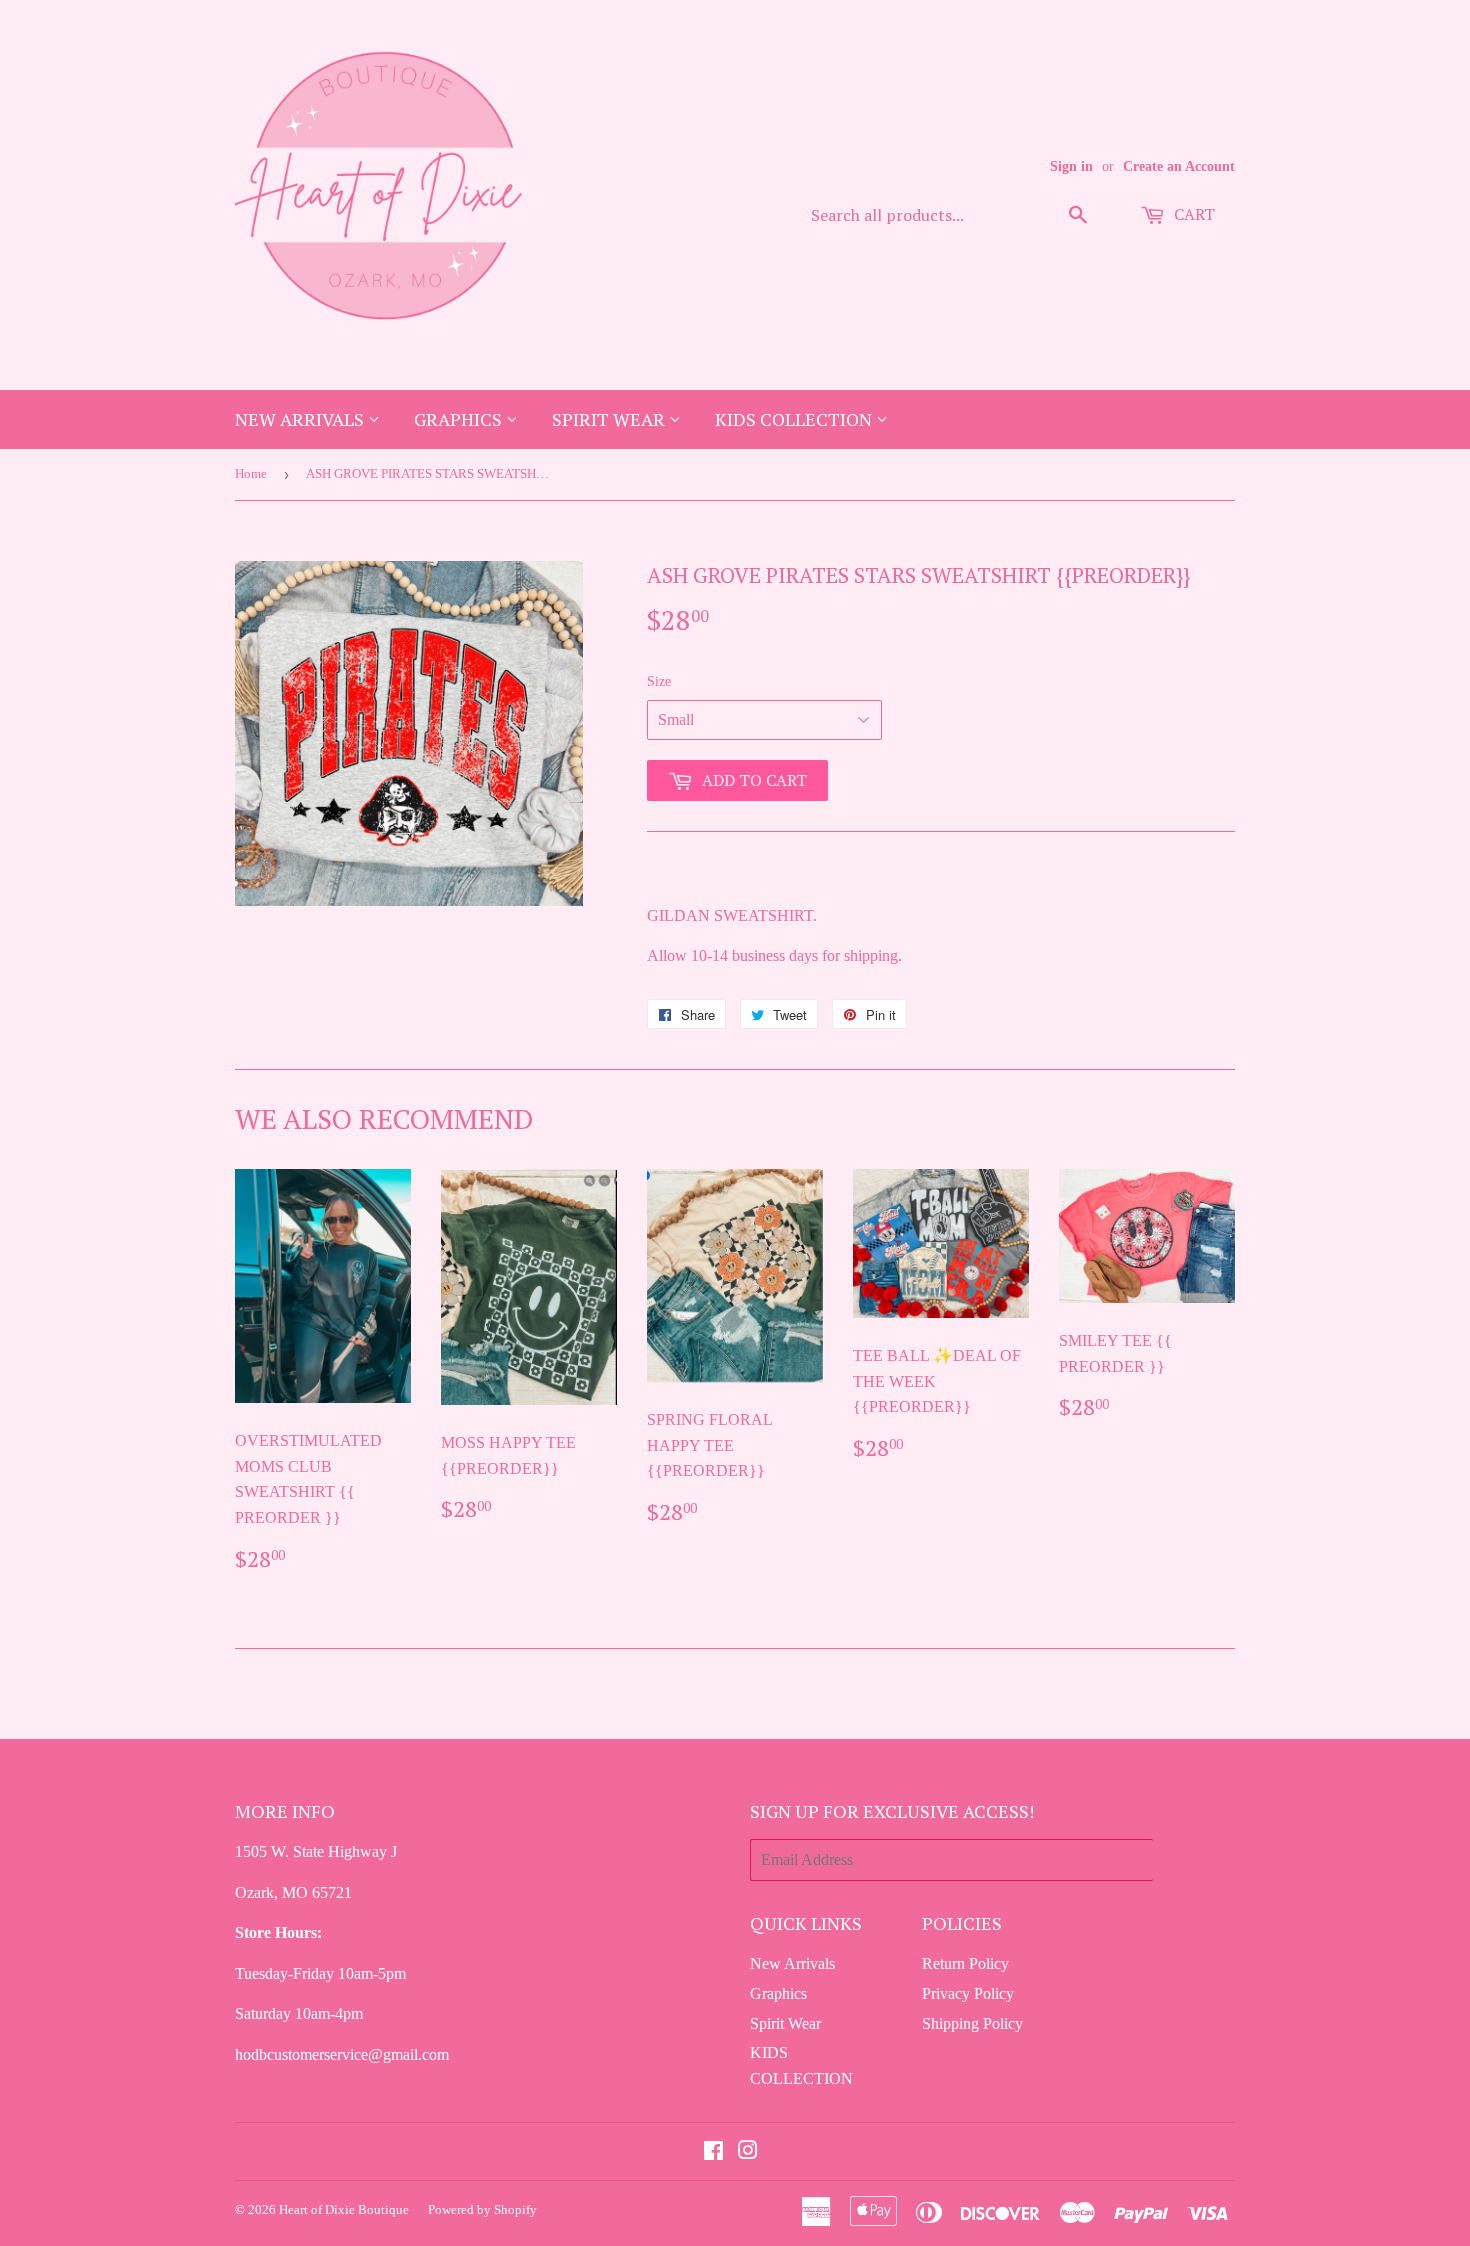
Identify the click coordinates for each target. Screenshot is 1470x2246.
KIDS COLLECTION (795, 419)
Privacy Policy (968, 1993)
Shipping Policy (972, 2023)
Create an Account (1179, 166)
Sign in (1071, 166)
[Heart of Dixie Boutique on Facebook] (713, 2152)
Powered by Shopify (482, 2209)
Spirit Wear (610, 419)
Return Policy (965, 1963)
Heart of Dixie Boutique (344, 2209)
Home (251, 473)
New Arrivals (301, 419)
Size (659, 681)
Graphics (460, 419)
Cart (1192, 214)
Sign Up (1194, 1860)
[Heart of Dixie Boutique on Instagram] (748, 2152)
